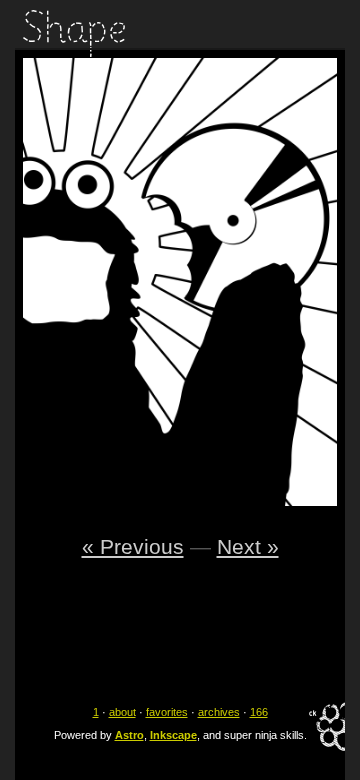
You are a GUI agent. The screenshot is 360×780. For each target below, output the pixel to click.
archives (219, 712)
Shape (73, 33)
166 (259, 712)
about (122, 712)
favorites (167, 712)
